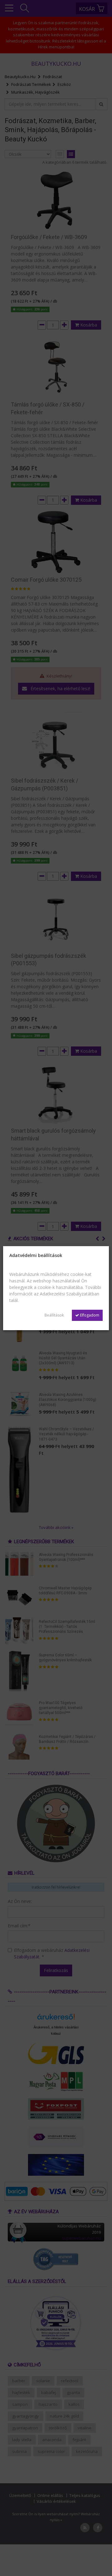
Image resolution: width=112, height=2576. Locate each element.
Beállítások (54, 1315)
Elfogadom (89, 1315)
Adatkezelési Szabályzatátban (70, 1294)
